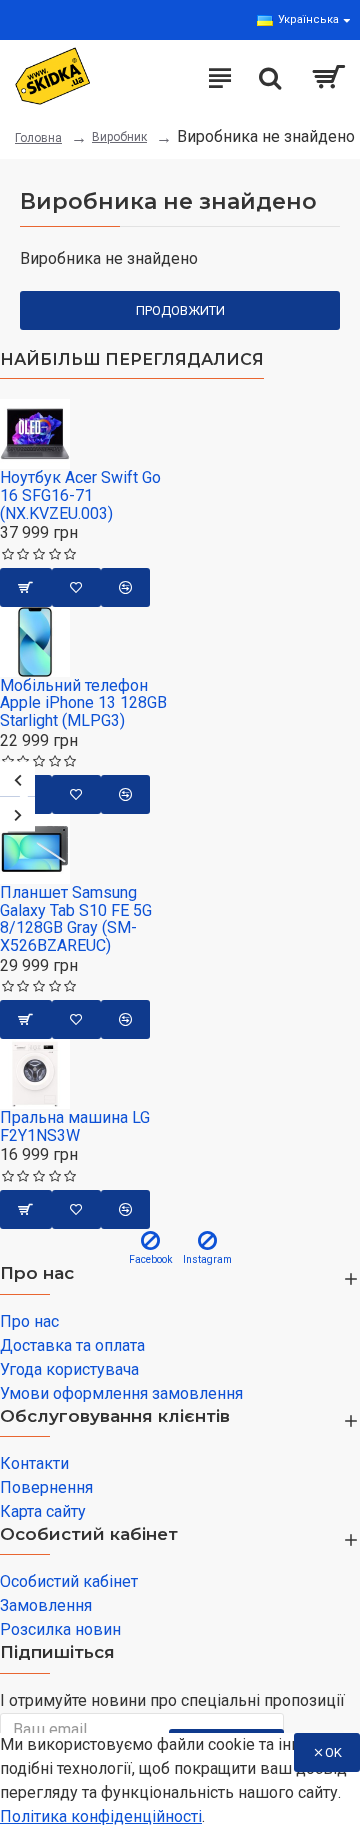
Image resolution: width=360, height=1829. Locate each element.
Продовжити (180, 310)
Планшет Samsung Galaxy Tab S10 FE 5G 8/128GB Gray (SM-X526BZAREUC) (76, 919)
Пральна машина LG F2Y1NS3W (75, 1126)
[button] (17, 779)
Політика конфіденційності (101, 1816)
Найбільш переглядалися (132, 359)
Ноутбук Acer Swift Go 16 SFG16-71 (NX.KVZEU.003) (80, 495)
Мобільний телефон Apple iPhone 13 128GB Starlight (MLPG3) (83, 703)
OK (333, 1752)
